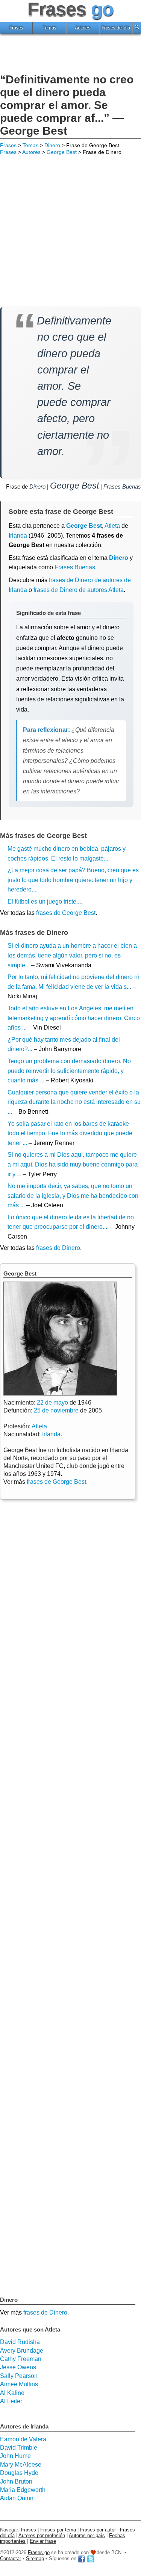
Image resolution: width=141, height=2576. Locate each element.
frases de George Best (66, 913)
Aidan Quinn (17, 2498)
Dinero (52, 145)
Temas (49, 28)
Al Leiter (11, 2401)
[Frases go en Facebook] (82, 2558)
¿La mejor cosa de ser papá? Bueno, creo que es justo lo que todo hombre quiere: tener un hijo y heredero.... (73, 880)
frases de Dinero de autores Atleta (79, 590)
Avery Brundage (22, 2351)
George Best (62, 152)
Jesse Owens (18, 2367)
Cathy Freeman (21, 2359)
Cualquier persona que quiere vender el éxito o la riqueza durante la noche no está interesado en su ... (74, 1102)
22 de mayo (52, 1403)
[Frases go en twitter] (91, 2558)
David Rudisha (20, 2342)
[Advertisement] (71, 55)
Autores (83, 28)
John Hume (15, 2456)
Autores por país (87, 2535)
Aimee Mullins (19, 2384)
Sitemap (35, 2558)
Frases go (39, 2552)
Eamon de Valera (23, 2439)
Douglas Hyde (19, 2473)
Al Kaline (12, 2393)
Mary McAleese (21, 2465)
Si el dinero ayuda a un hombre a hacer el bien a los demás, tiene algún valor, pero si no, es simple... (72, 955)
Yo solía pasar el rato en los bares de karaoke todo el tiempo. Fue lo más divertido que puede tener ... (70, 1133)
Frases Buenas (122, 486)
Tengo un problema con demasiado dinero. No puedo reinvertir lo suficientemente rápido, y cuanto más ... (69, 1071)
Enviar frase (43, 2541)
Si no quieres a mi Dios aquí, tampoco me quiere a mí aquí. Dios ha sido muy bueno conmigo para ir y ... (73, 1164)
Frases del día (116, 28)
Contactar (11, 2558)
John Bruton (16, 2481)
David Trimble (19, 2448)
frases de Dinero (58, 1248)
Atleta (39, 1426)
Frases (16, 28)
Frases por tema (58, 2530)
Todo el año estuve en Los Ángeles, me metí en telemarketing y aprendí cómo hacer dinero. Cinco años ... (74, 1018)
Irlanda (18, 536)
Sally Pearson (19, 2376)
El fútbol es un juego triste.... (45, 901)
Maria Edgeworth (23, 2490)
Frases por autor (98, 2530)
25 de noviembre (56, 1410)
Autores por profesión (42, 2535)
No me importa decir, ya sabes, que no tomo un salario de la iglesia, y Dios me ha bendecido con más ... (73, 1196)
